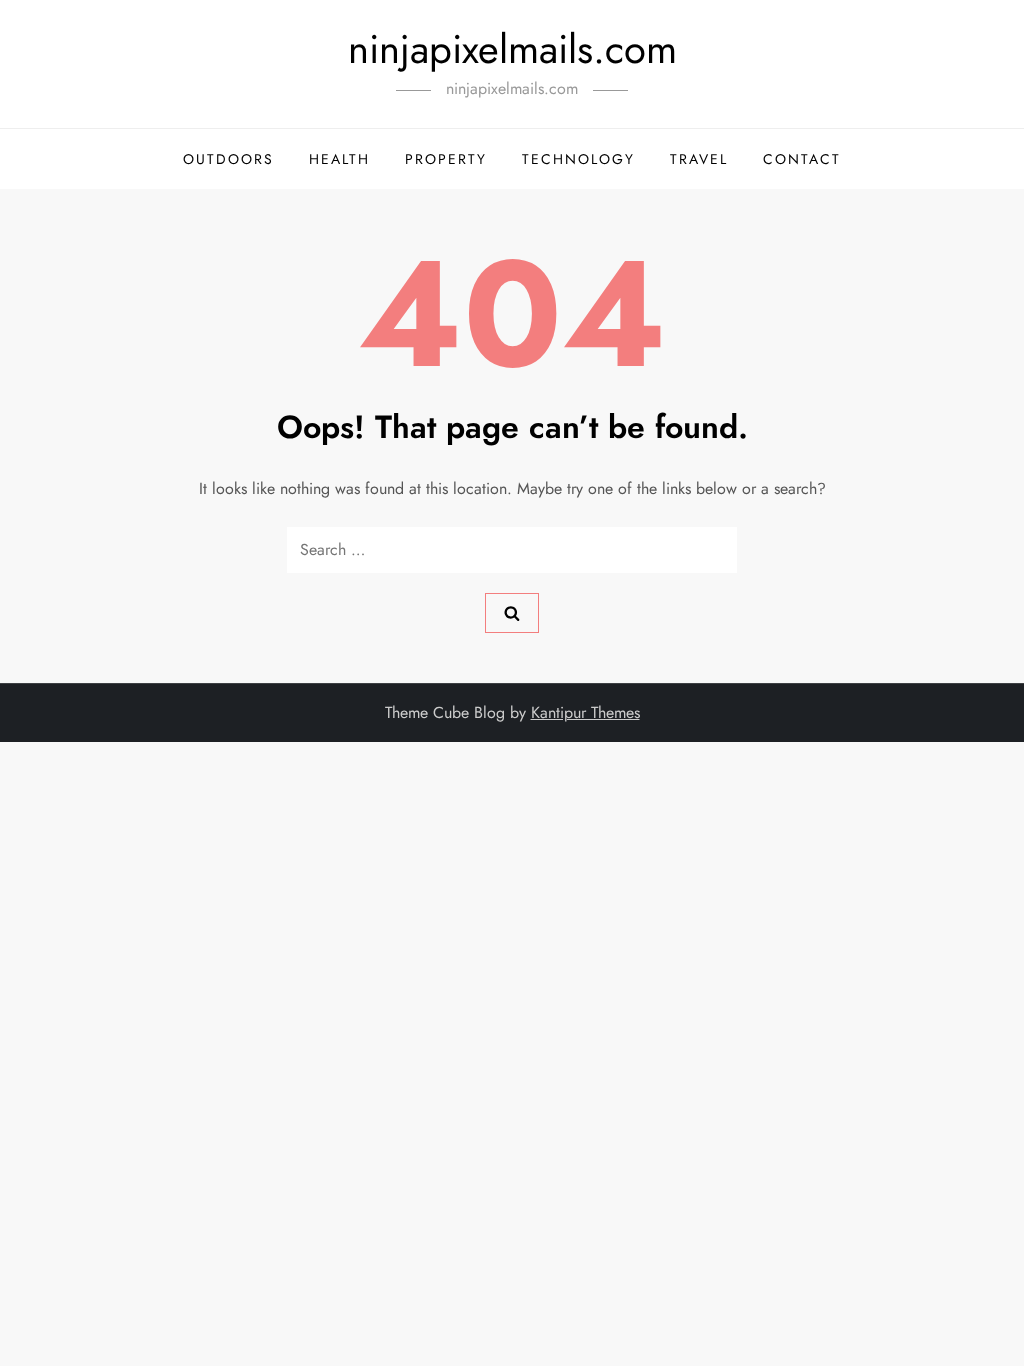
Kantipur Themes (585, 712)
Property (446, 159)
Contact (802, 159)
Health (339, 159)
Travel (699, 159)
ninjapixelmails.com (512, 49)
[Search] (512, 613)
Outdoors (228, 159)
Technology (578, 159)
